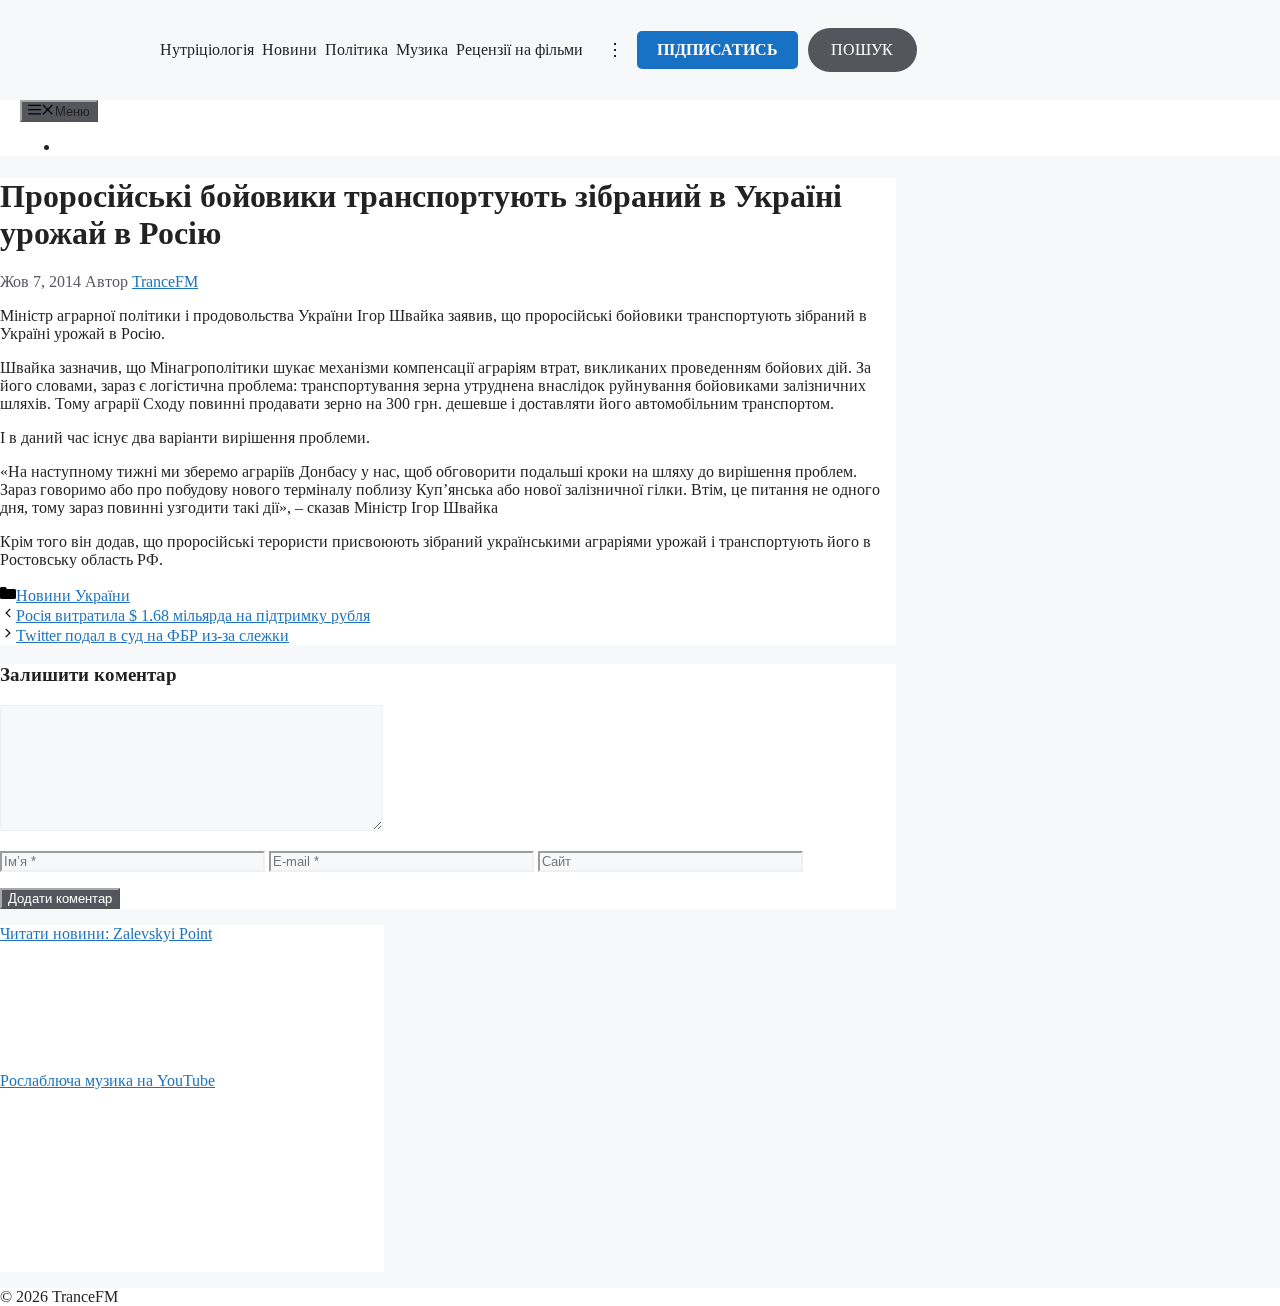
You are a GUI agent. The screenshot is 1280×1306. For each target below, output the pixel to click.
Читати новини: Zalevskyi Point (106, 933)
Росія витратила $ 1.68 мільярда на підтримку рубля (193, 615)
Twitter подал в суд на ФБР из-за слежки (152, 635)
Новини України (73, 595)
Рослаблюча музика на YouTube (107, 1080)
